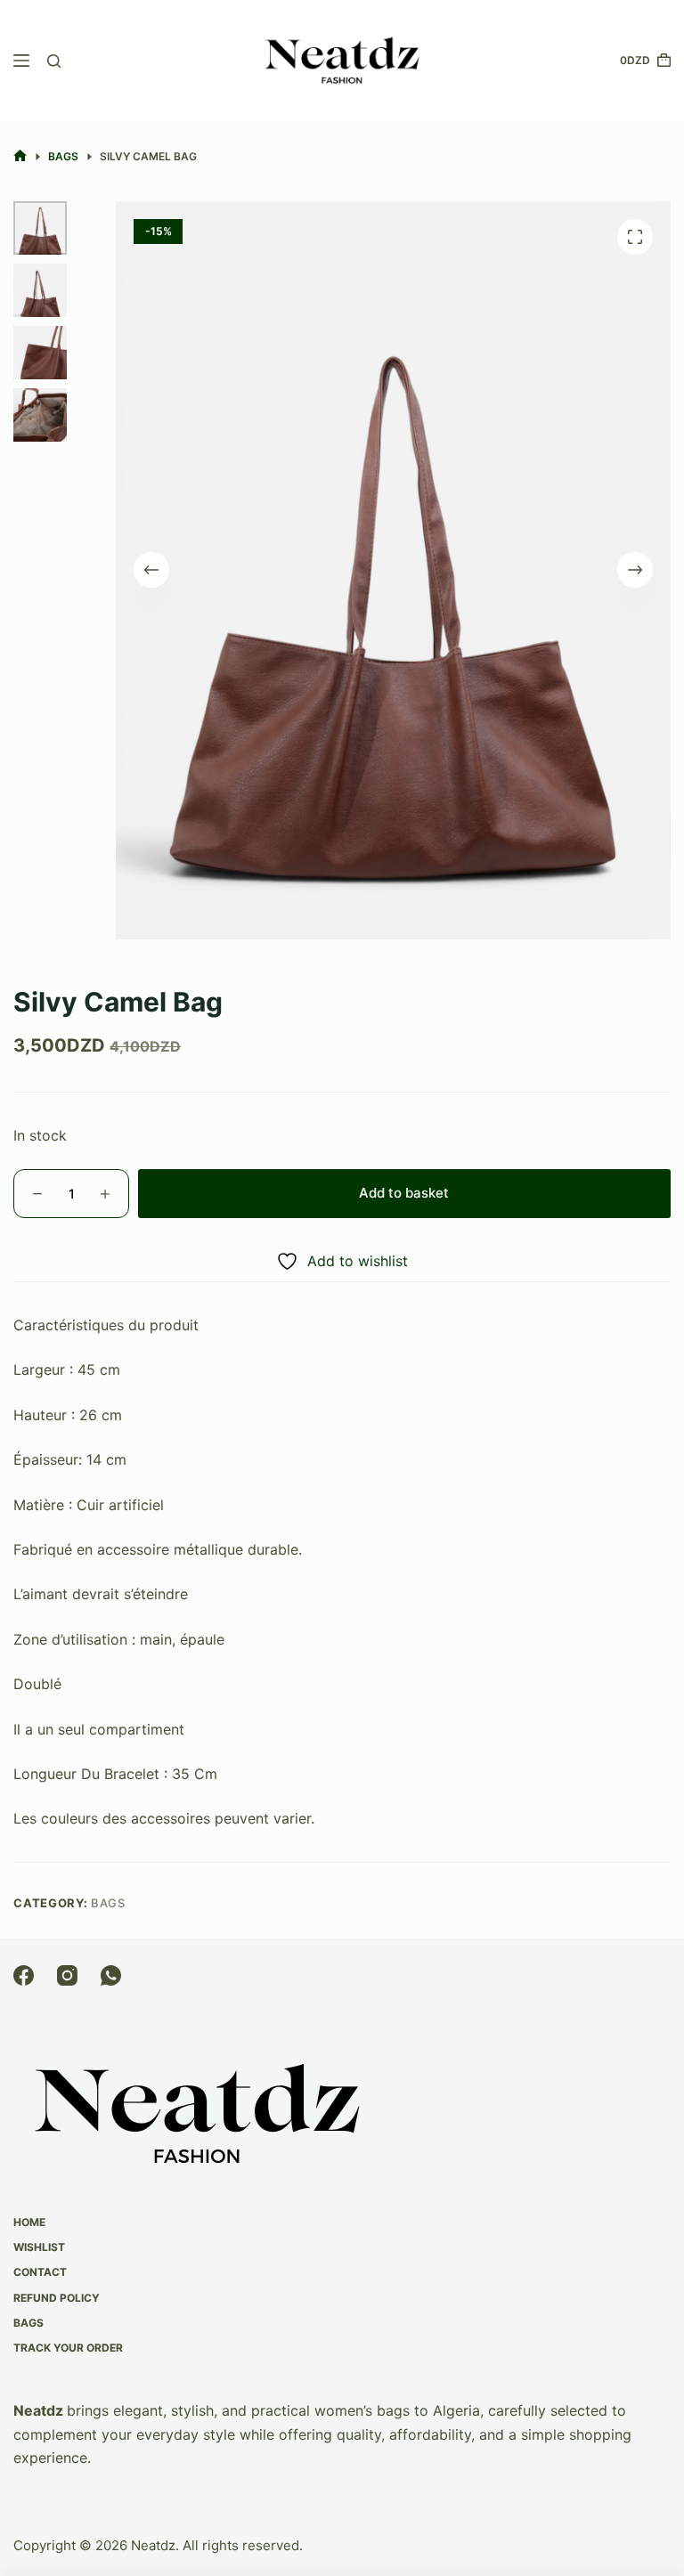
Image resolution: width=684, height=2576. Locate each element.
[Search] (54, 61)
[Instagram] (67, 1975)
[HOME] (20, 156)
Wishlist (39, 2247)
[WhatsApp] (111, 1975)
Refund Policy (57, 2298)
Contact (40, 2272)
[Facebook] (24, 1975)
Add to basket (404, 1193)
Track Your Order (68, 2348)
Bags (108, 1903)
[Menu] (21, 61)
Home (29, 2222)
